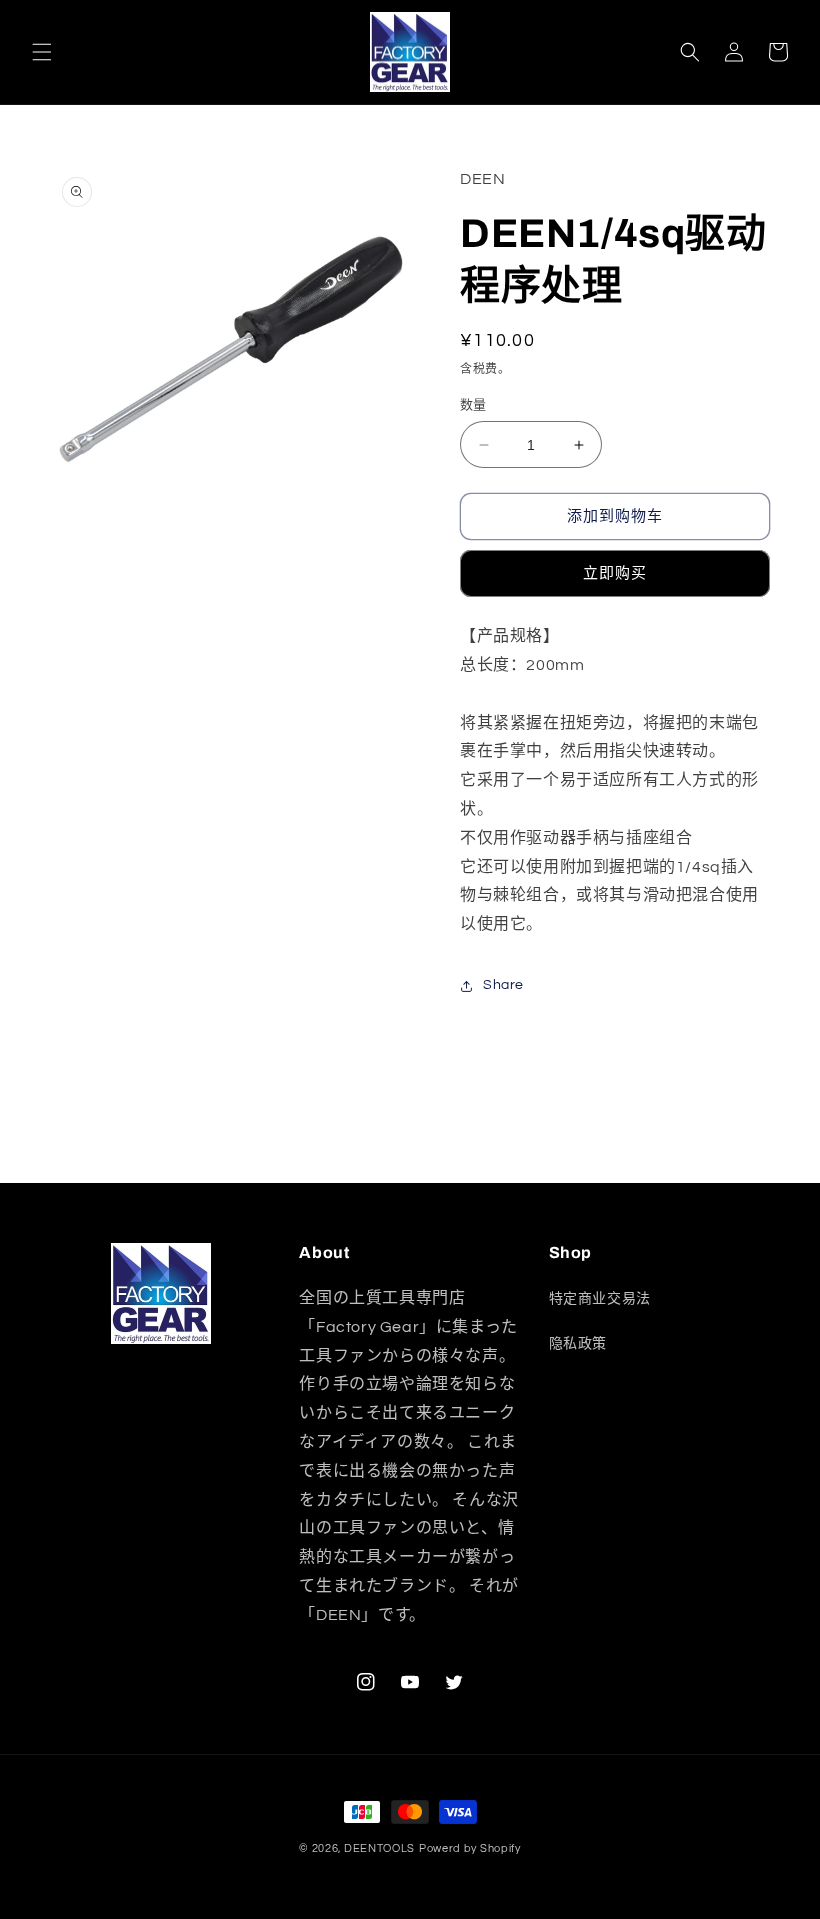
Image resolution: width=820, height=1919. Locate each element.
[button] (42, 52)
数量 (473, 405)
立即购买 (615, 573)
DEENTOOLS (379, 1848)
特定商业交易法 (600, 1299)
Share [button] (503, 985)
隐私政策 (578, 1344)
